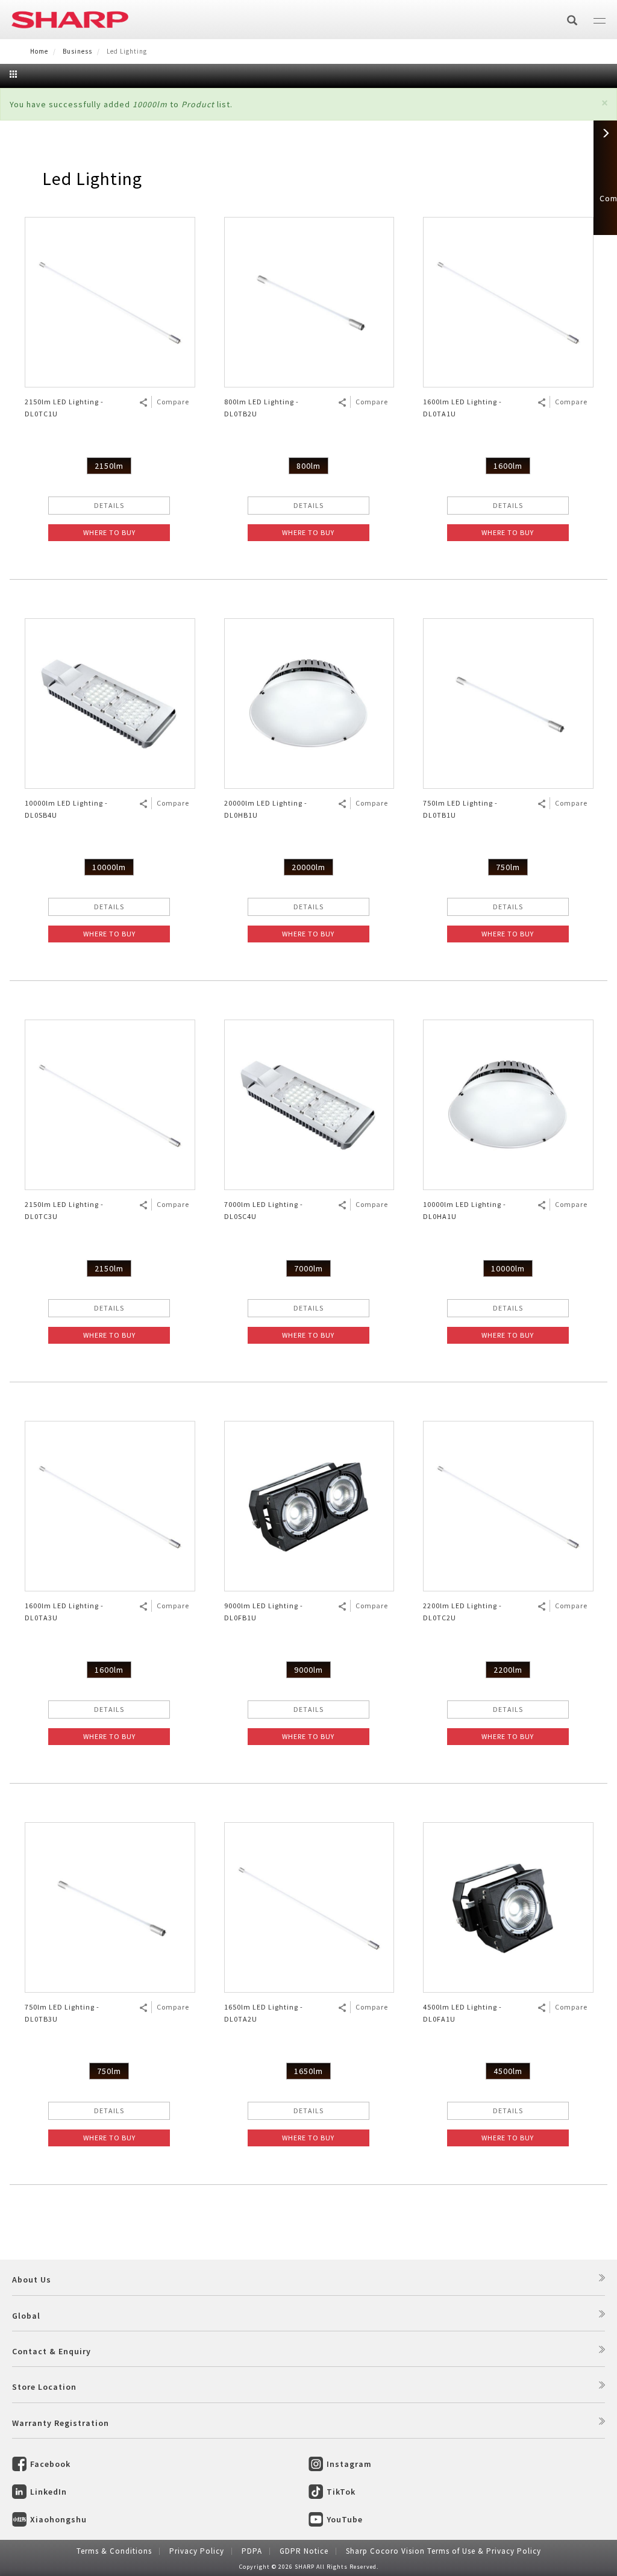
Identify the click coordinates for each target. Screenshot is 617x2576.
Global (26, 2316)
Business (77, 51)
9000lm (308, 1670)
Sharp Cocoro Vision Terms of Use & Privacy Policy (443, 2551)
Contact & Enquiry (52, 2351)
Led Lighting (92, 178)
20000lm (308, 867)
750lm (508, 867)
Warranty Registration (61, 2423)
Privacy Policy (197, 2551)
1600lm (508, 466)
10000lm (109, 867)
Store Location (44, 2387)
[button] (605, 103)
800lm (308, 466)
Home (39, 51)
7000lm (308, 1268)
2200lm (508, 1670)
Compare (173, 402)
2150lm (109, 466)
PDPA (252, 2551)
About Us (32, 2280)
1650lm (308, 2071)
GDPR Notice (304, 2551)
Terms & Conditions (114, 2551)
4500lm (508, 2071)
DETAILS (109, 505)
